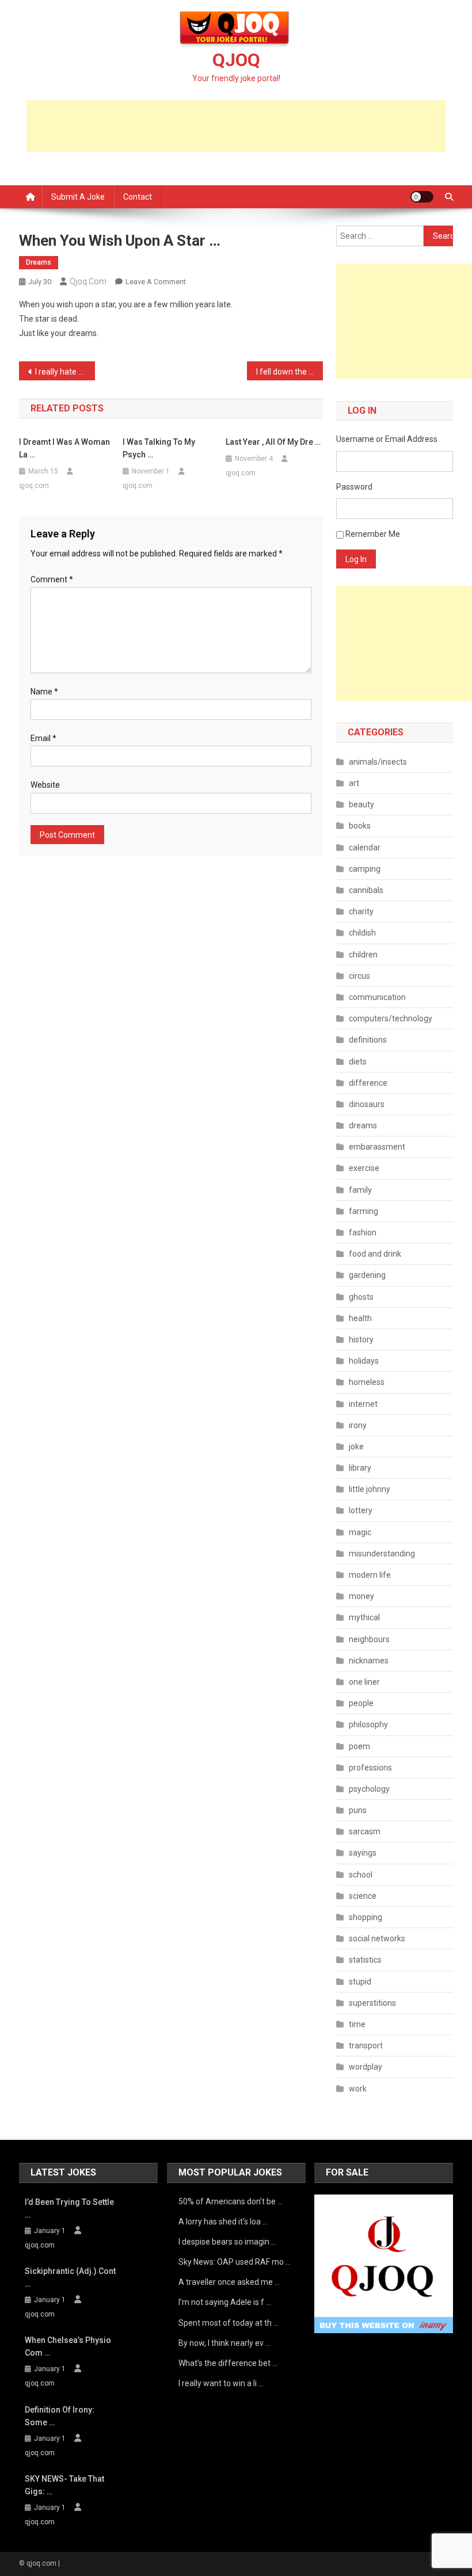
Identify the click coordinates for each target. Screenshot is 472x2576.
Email (43, 738)
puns (358, 1810)
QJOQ (236, 60)
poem (359, 1746)
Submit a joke (78, 197)
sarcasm (365, 1831)
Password (354, 487)
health (360, 1318)
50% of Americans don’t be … (231, 2201)
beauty (361, 804)
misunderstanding (382, 1554)
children (363, 955)
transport (366, 2045)
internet (363, 1404)
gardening (367, 1275)
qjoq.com (88, 281)
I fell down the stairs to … (290, 372)
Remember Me (373, 534)
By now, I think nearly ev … (224, 2343)
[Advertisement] (236, 126)
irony (358, 1425)
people (361, 1703)
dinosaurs (367, 1104)
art (354, 783)
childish (362, 933)
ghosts (361, 1297)
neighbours (369, 1639)
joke (356, 1447)
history (361, 1339)
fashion (363, 1232)
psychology (369, 1789)
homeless (367, 1382)
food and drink (375, 1254)
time (357, 2024)
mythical (364, 1617)
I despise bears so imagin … (227, 2242)
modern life (370, 1575)
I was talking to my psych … (159, 448)
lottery (361, 1510)
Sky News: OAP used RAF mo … (235, 2262)
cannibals (366, 890)
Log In (356, 559)
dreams (39, 262)
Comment (52, 579)
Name (44, 692)
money (361, 1596)
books (360, 826)
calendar (365, 848)
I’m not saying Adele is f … (225, 2302)
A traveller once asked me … (229, 2282)
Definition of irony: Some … (60, 2416)
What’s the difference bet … (228, 2363)
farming (363, 1211)
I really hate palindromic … (65, 372)
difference (368, 1083)
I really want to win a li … (221, 2383)
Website (45, 785)
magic (360, 1532)
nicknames (369, 1661)
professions (370, 1768)
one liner (364, 1682)
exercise (364, 1168)
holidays (364, 1361)
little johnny (370, 1489)
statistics (365, 1960)
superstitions (372, 2003)
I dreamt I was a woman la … (64, 448)
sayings (363, 1853)
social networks (377, 1938)
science (363, 1896)
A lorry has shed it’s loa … (223, 2222)
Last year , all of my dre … (273, 442)
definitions (368, 1040)
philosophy (368, 1724)
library (360, 1468)
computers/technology (391, 1018)
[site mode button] (422, 197)
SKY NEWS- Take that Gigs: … (64, 2485)
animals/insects (378, 762)
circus (359, 976)
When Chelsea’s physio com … (68, 2346)
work (358, 2089)
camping (365, 869)
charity (361, 911)
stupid (360, 1982)
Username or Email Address (387, 439)
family (360, 1190)
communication (377, 997)
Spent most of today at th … (229, 2323)
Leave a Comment (156, 282)
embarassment (377, 1147)
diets (358, 1062)
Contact (138, 197)
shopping (366, 1917)
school (361, 1875)
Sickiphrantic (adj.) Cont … (70, 2277)
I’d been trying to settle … (69, 2208)
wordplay (366, 2067)
